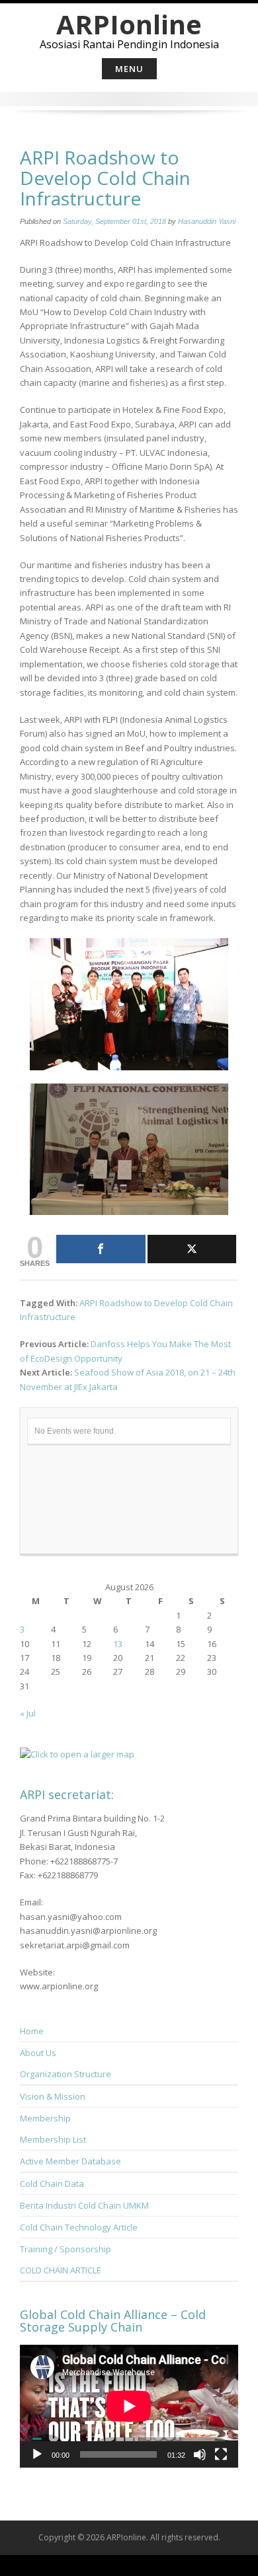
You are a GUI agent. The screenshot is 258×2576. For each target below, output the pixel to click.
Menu (129, 69)
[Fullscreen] (221, 2454)
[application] (129, 2406)
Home (32, 2031)
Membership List (53, 2139)
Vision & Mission (53, 2096)
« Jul (28, 1713)
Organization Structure (65, 2074)
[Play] (37, 2454)
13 (118, 1644)
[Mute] (200, 2454)
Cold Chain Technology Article (79, 2227)
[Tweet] (192, 1249)
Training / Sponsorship (65, 2249)
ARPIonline (129, 24)
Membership (45, 2118)
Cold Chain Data (52, 2184)
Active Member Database (70, 2161)
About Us (38, 2053)
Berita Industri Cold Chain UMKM (84, 2205)
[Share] (101, 1249)
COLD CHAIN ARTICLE (61, 2270)
